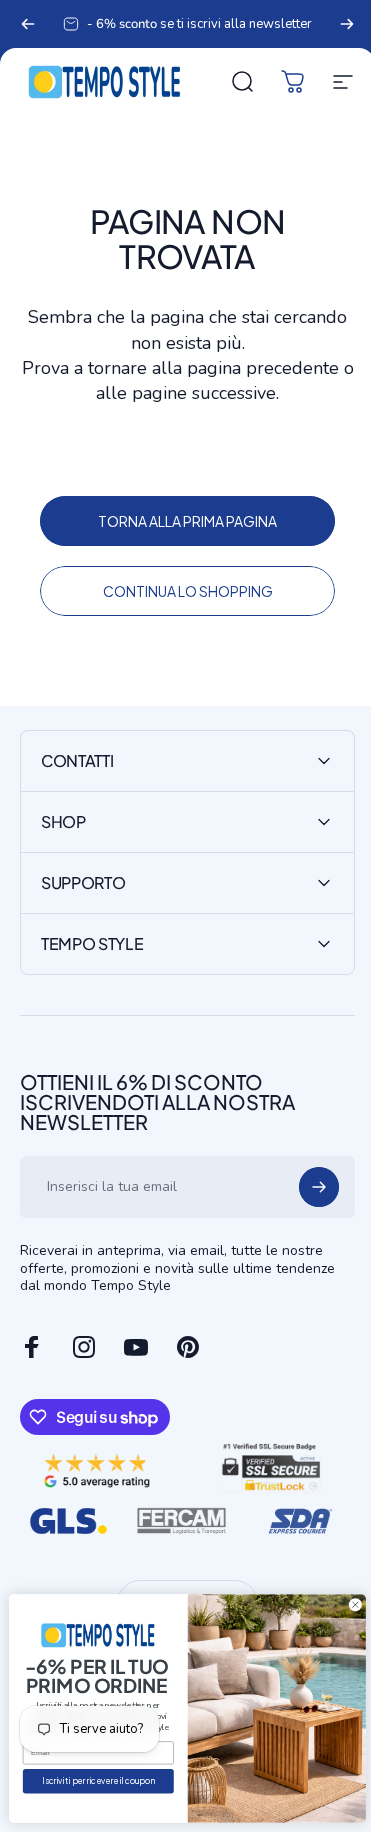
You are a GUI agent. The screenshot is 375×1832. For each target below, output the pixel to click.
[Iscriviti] (304, 1187)
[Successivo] (347, 24)
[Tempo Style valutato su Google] (95, 1467)
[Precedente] (28, 24)
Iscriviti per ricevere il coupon (83, 1781)
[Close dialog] (340, 1605)
